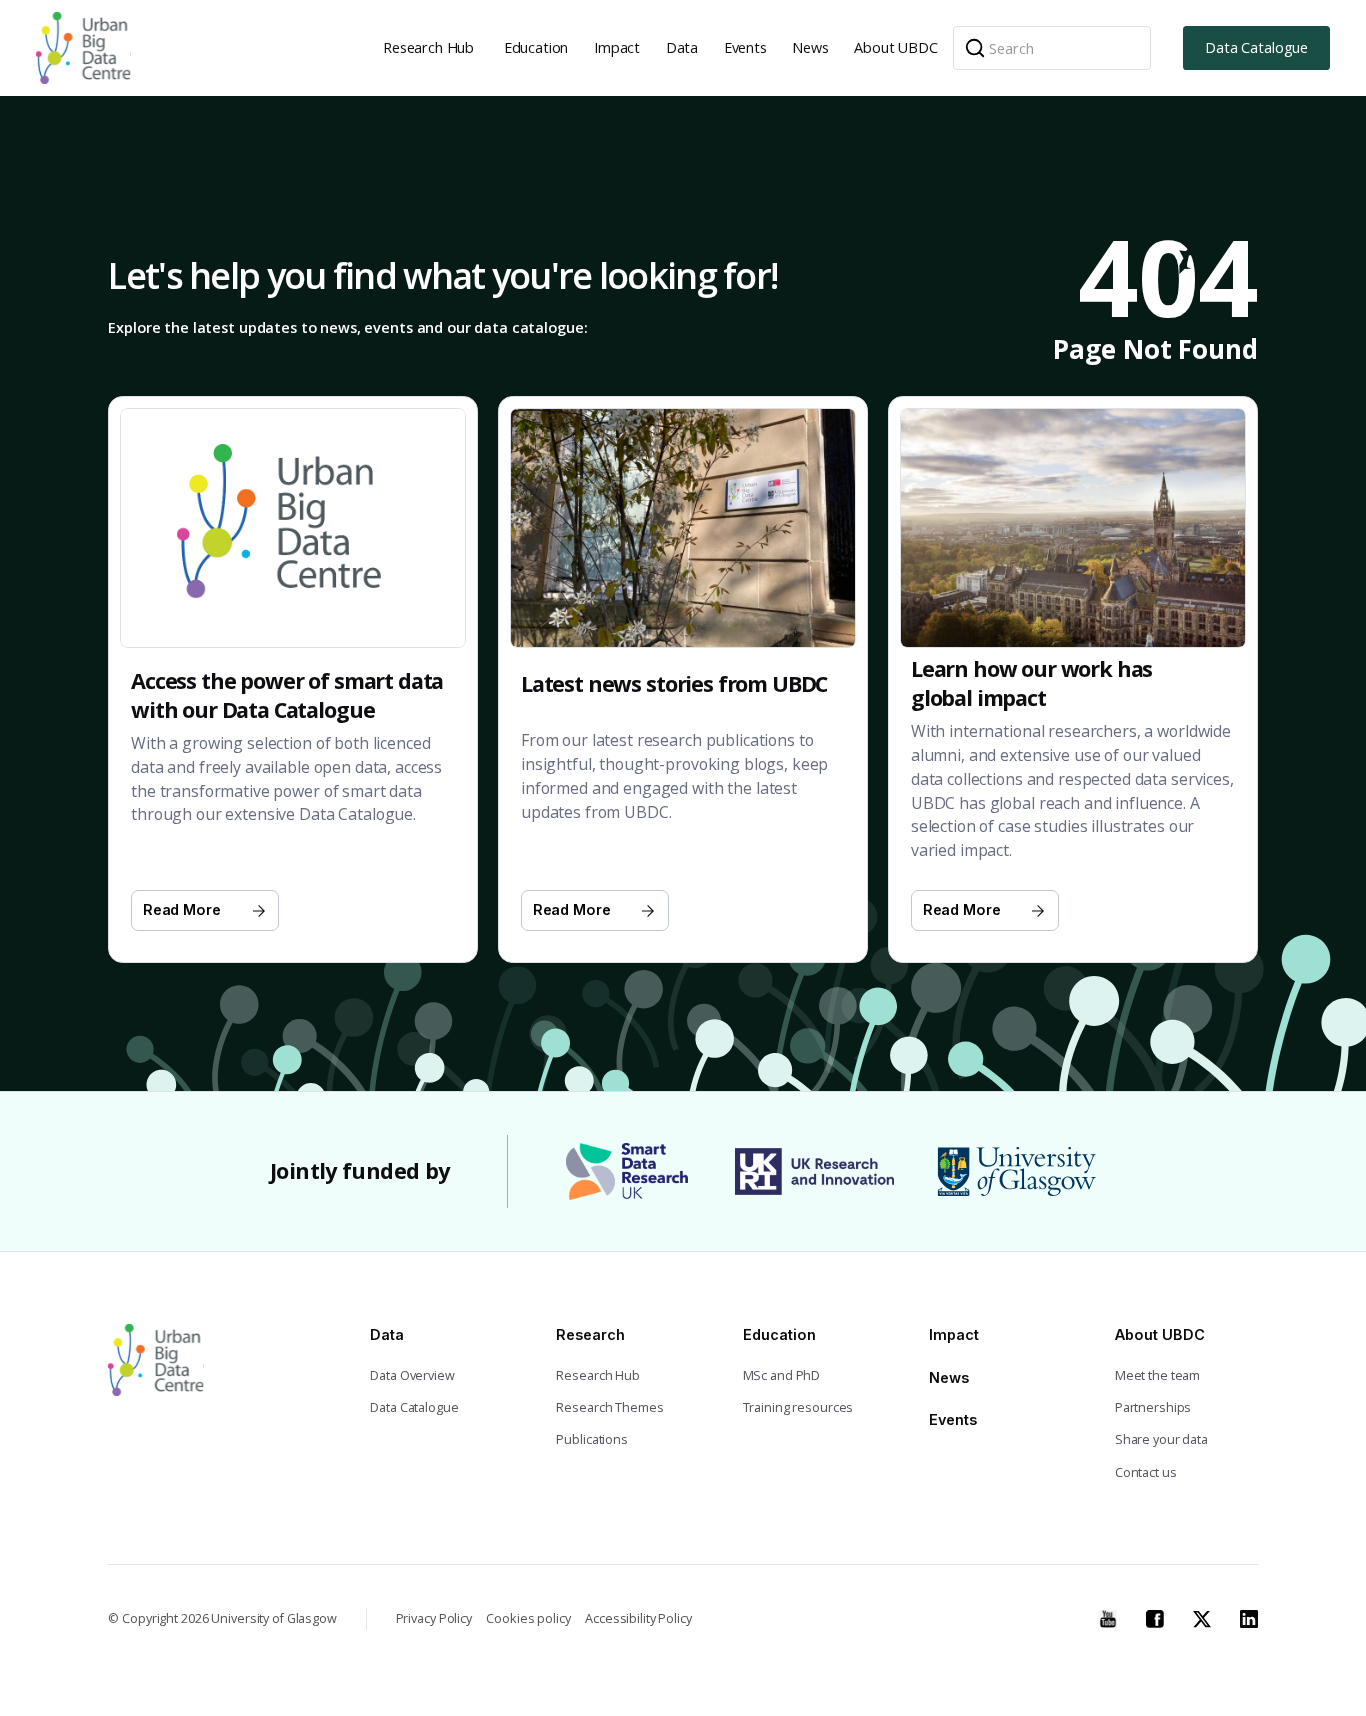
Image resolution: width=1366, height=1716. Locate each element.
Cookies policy (528, 1618)
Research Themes (609, 1407)
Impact (617, 47)
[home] (83, 48)
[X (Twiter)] (1202, 1617)
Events (745, 47)
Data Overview (412, 1375)
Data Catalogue (1256, 47)
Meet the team (1157, 1375)
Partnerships (1153, 1407)
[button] (430, 48)
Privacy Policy (434, 1618)
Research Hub (428, 47)
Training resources (798, 1407)
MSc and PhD (782, 1375)
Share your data (1161, 1439)
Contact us (1146, 1472)
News (810, 47)
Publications (592, 1439)
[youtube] (1108, 1617)
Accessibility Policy (638, 1618)
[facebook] (1155, 1617)
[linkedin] (1249, 1617)
